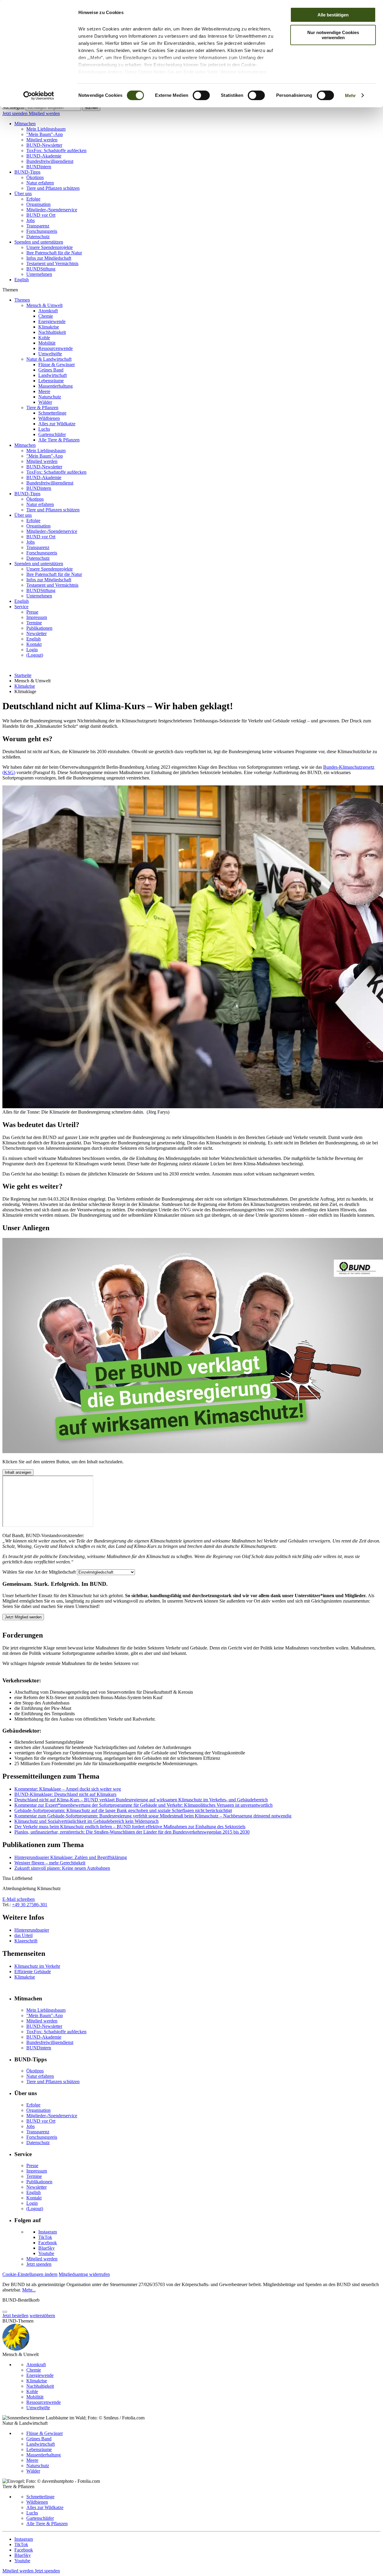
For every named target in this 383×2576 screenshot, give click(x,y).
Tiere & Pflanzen (42, 408)
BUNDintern (39, 167)
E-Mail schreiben (19, 1899)
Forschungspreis (42, 231)
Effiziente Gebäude (33, 1972)
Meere (44, 391)
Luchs (44, 429)
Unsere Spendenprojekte (50, 247)
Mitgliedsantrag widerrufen (84, 2274)
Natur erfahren (40, 183)
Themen (22, 300)
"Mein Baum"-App (45, 134)
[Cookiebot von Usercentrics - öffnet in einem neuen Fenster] (39, 96)
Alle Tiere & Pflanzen (59, 440)
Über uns (23, 194)
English (22, 280)
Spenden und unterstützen (39, 242)
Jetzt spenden (16, 113)
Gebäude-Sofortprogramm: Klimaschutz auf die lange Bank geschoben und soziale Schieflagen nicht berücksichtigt (123, 1810)
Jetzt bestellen (15, 2316)
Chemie (46, 316)
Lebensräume (51, 381)
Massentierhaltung (56, 386)
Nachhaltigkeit (52, 332)
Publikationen (39, 628)
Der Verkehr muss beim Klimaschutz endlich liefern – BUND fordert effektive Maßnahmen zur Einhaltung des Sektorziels (130, 1827)
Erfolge (33, 199)
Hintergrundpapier (32, 1930)
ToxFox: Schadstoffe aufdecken (56, 150)
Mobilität (47, 343)
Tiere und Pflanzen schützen (53, 188)
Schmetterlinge (52, 413)
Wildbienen (49, 418)
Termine (34, 623)
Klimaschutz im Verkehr (37, 1966)
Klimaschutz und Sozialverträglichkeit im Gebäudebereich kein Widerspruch (86, 1821)
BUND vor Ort (41, 215)
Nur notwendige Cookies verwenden (333, 35)
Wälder (45, 402)
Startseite (23, 675)
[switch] (201, 95)
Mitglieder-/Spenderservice (52, 210)
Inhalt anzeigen (18, 1472)
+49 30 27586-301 (30, 1905)
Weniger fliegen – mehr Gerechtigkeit (50, 1863)
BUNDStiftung (41, 269)
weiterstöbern (42, 2316)
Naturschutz (50, 397)
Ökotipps (35, 177)
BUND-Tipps (27, 172)
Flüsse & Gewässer (57, 364)
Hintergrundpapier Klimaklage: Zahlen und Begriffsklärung (71, 1857)
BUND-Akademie (44, 156)
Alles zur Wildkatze (57, 424)
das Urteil (23, 1935)
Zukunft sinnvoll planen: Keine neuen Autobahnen (62, 1868)
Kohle (44, 338)
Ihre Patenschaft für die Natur (54, 253)
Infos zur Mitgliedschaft (49, 258)
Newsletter (37, 633)
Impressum (37, 617)
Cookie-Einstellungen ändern (30, 2274)
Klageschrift (26, 1941)
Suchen (91, 108)
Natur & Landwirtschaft (49, 359)
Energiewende (52, 321)
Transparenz (38, 226)
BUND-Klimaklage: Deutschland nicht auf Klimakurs (65, 1794)
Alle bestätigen (333, 15)
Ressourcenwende (56, 348)
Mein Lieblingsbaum (46, 129)
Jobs (31, 220)
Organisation (38, 204)
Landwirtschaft (53, 375)
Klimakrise (49, 327)
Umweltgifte (50, 354)
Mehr (350, 95)
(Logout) (35, 655)
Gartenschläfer (52, 434)
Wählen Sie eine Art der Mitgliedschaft (39, 1572)
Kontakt (34, 644)
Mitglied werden (44, 113)
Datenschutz (38, 237)
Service (21, 607)
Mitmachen (25, 124)
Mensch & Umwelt (44, 305)
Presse (32, 612)
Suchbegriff (13, 107)
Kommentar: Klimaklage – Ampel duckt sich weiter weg (68, 1789)
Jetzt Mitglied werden (23, 1617)
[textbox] (53, 108)
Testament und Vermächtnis (52, 263)
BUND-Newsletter (44, 145)
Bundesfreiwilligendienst (50, 161)
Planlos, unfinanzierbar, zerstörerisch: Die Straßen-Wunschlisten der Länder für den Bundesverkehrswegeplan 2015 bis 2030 (132, 1832)
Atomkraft (48, 311)
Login (32, 650)
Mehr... (29, 2290)
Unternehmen (39, 274)
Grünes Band (51, 370)
